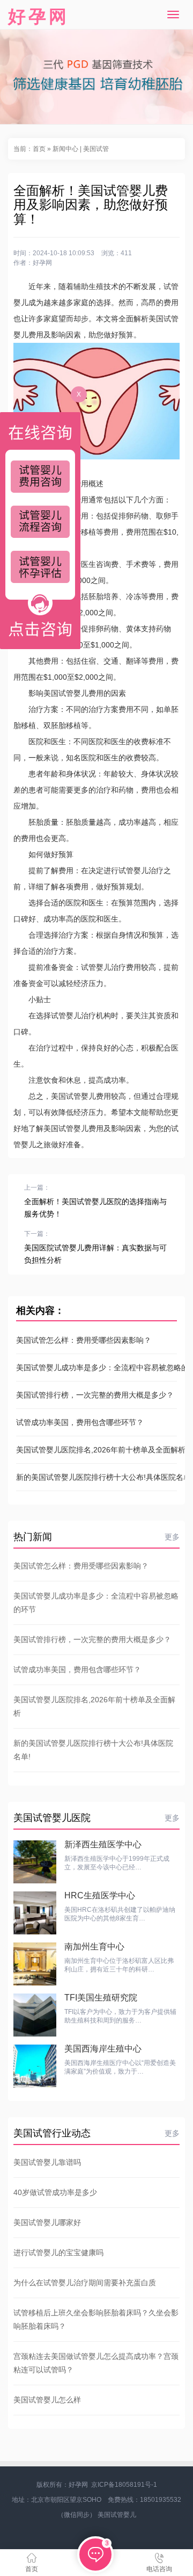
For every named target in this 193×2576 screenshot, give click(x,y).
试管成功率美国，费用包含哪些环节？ (80, 1422)
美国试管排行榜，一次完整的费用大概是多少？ (95, 1395)
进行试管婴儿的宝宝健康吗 (58, 2253)
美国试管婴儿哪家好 (47, 2222)
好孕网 (39, 16)
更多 (172, 1537)
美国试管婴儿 (117, 2515)
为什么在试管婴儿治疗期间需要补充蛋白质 (85, 2283)
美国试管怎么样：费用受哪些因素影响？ (84, 1340)
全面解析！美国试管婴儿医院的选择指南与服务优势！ (95, 1208)
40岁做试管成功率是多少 (55, 2192)
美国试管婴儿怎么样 (47, 2400)
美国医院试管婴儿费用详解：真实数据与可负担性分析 (95, 1254)
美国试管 (96, 149)
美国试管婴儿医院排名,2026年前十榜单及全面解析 (96, 1450)
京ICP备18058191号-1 (124, 2485)
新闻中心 (65, 149)
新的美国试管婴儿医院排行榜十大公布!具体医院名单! (96, 1477)
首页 (39, 149)
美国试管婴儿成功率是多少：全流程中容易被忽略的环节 (96, 1368)
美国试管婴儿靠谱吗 (47, 2162)
